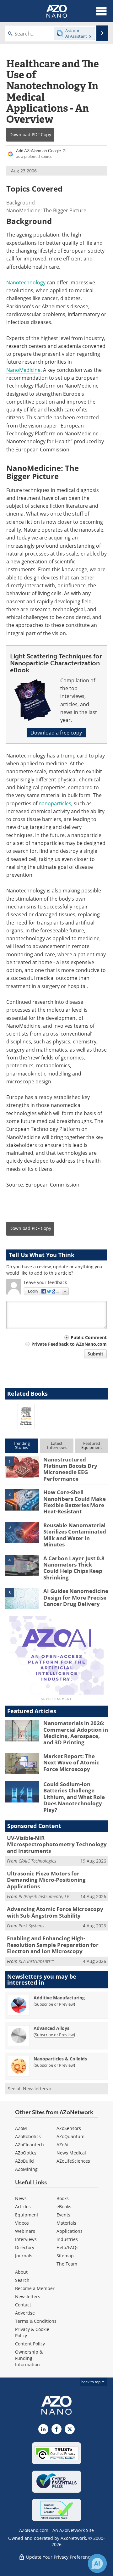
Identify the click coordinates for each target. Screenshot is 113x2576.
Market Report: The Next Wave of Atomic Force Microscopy (71, 1763)
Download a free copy (56, 733)
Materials (66, 2223)
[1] (22, 1467)
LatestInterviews (57, 1445)
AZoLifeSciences (73, 2161)
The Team (67, 2264)
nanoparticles (55, 803)
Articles (23, 2207)
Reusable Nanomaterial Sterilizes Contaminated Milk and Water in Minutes (75, 1535)
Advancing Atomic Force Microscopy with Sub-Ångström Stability (55, 1912)
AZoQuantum (70, 2136)
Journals (24, 2256)
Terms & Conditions (36, 2321)
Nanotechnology (26, 282)
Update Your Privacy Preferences (60, 2557)
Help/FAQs (67, 2247)
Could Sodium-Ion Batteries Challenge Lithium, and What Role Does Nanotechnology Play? (74, 1797)
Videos (22, 2223)
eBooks (64, 2207)
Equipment (27, 2215)
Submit (95, 1354)
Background (21, 203)
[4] (22, 1565)
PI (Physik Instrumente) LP (44, 1896)
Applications (70, 2231)
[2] (22, 1500)
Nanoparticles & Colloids (60, 2059)
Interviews (26, 2239)
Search (22, 2280)
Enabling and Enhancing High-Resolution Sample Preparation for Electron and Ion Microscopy (53, 1945)
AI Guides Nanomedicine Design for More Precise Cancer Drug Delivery (76, 1597)
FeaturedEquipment (92, 1445)
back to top (91, 2382)
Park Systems (31, 1926)
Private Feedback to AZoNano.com (69, 1344)
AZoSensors (69, 2128)
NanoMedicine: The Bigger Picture (46, 210)
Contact (23, 2305)
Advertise (25, 2313)
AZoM (21, 2128)
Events (63, 2215)
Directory (25, 2247)
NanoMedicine (23, 370)
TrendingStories (22, 1445)
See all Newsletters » (30, 2089)
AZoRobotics (28, 2136)
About (21, 2272)
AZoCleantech (30, 2145)
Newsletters (28, 2297)
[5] (22, 1598)
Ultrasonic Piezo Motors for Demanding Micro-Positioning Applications (46, 1880)
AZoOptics (26, 2153)
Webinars (25, 2231)
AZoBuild (24, 2161)
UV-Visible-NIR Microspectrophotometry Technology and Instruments (57, 1844)
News (21, 2198)
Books (63, 2198)
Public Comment (89, 1337)
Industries (67, 2239)
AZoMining (26, 2169)
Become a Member (35, 2288)
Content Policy (30, 2344)
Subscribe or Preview (54, 2004)
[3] (22, 1532)
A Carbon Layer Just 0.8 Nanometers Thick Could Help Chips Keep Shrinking (74, 1568)
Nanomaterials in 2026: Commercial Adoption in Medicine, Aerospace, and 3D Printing (76, 1733)
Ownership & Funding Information (29, 2358)
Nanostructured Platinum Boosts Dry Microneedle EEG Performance (70, 1469)
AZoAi (62, 2145)
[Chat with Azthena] (97, 2563)
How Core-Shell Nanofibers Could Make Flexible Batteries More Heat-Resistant (75, 1502)
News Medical (71, 2153)
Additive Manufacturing (59, 1998)
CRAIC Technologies (37, 1861)
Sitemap (65, 2256)
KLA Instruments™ (36, 1961)
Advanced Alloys (51, 2028)
